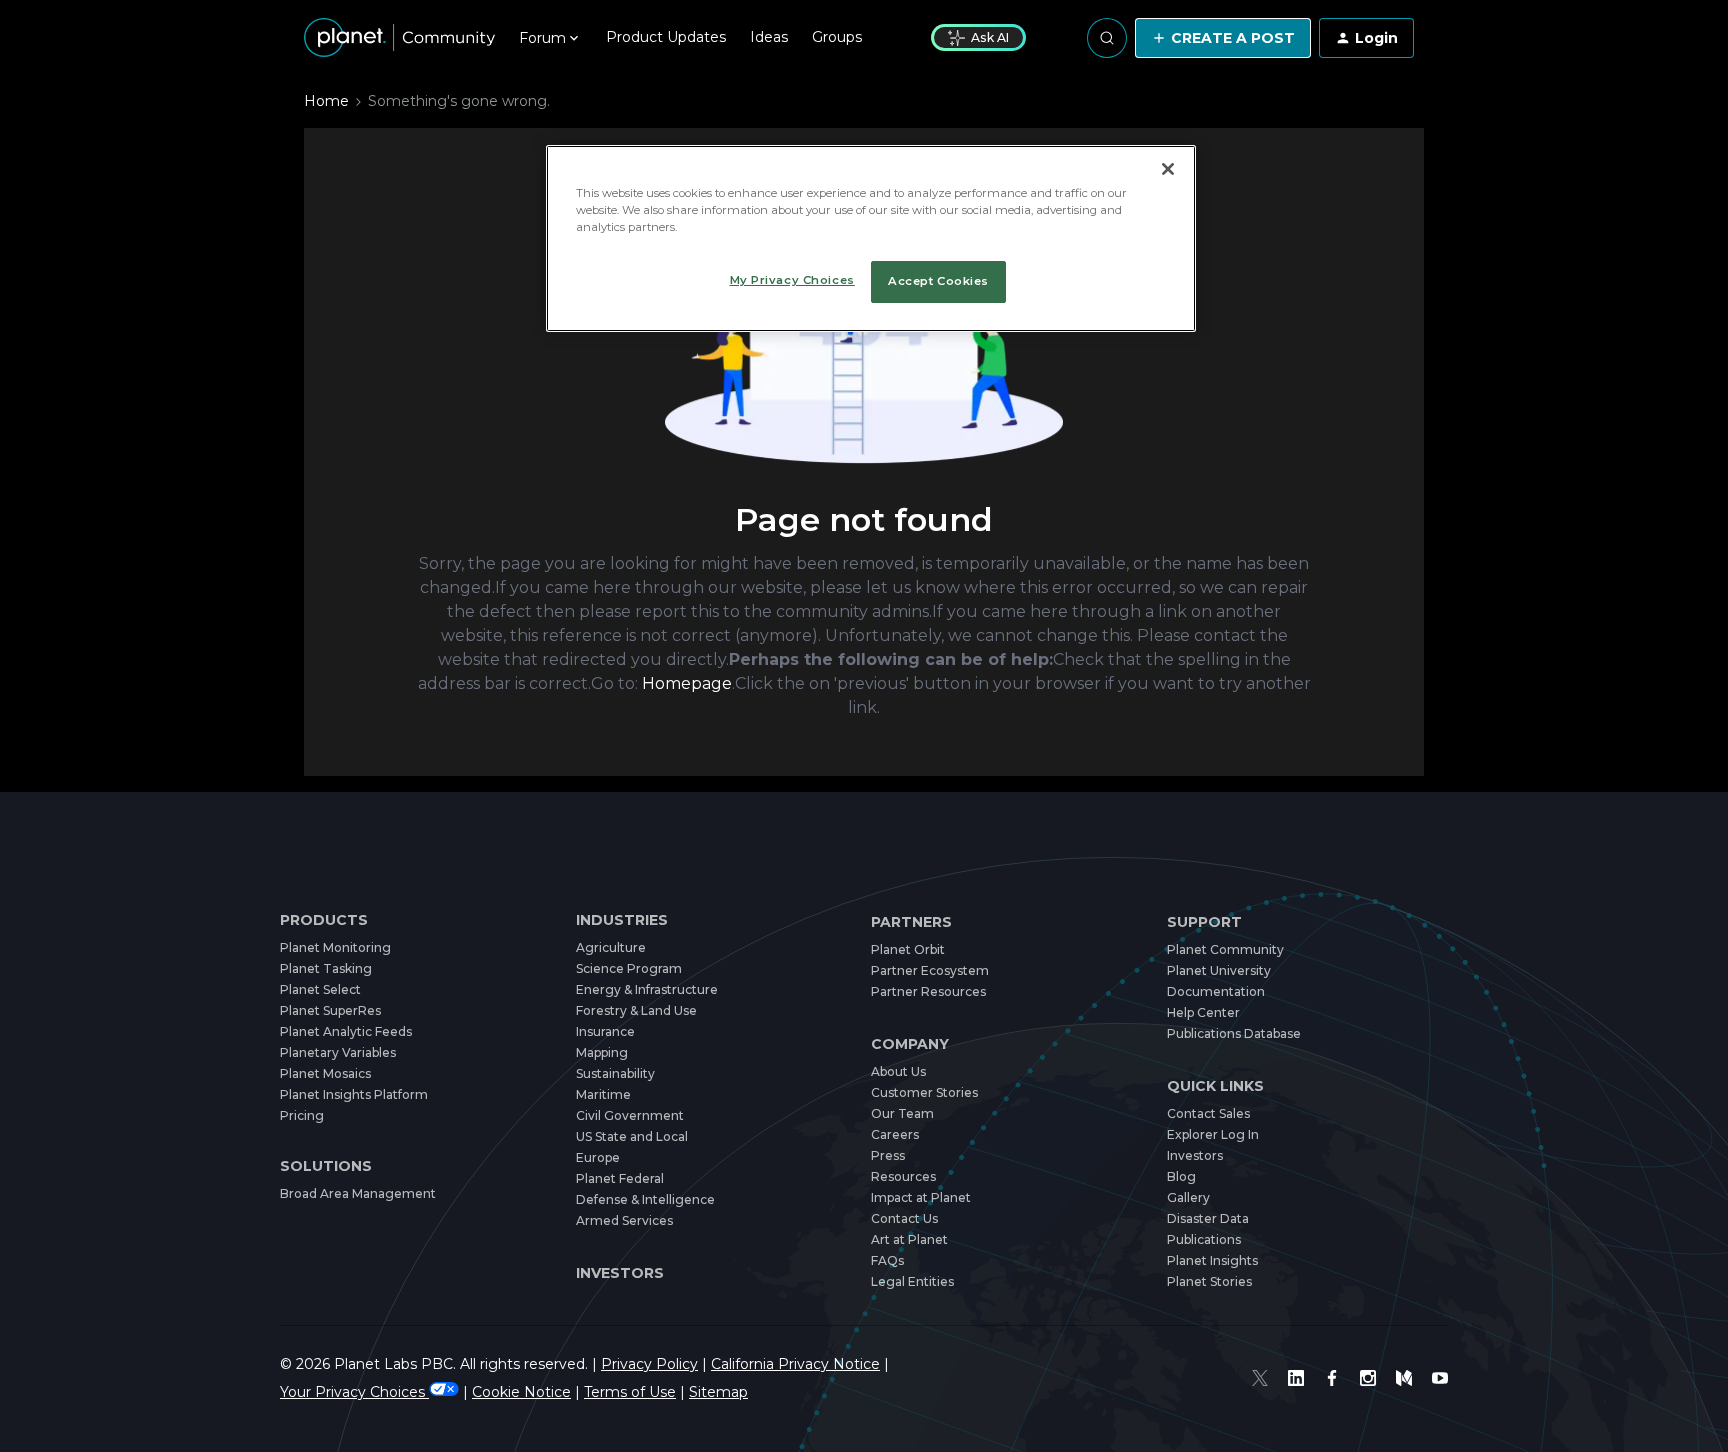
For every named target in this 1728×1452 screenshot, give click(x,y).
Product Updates (666, 37)
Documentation (1216, 991)
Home (326, 101)
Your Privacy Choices (354, 1392)
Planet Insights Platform (354, 1094)
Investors (620, 1273)
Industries (622, 920)
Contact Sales (1208, 1113)
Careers (895, 1134)
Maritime (603, 1094)
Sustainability (615, 1073)
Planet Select (320, 989)
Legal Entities (912, 1281)
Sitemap (718, 1392)
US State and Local (632, 1136)
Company (910, 1044)
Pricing (302, 1115)
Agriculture (611, 947)
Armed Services (624, 1220)
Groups (837, 37)
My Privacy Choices (792, 280)
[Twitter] (1260, 1378)
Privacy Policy (649, 1364)
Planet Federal (620, 1178)
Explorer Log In (1213, 1134)
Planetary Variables (338, 1052)
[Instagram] (1368, 1378)
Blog (1181, 1176)
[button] (1223, 38)
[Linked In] (1296, 1378)
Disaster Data (1208, 1218)
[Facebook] (1332, 1378)
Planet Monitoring (335, 947)
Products (324, 920)
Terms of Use (630, 1392)
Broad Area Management (358, 1193)
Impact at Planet (921, 1197)
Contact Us (904, 1218)
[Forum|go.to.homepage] (399, 38)
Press (888, 1155)
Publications (1204, 1239)
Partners (911, 922)
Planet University (1219, 970)
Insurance (605, 1031)
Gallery (1188, 1197)
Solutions (326, 1166)
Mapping (602, 1052)
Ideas (769, 37)
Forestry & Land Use (636, 1010)
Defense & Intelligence (645, 1199)
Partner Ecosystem (930, 970)
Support (1204, 922)
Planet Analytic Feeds (346, 1031)
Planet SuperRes (330, 1010)
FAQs (887, 1260)
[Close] (1168, 169)
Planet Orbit (908, 949)
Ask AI (990, 37)
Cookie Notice (521, 1392)
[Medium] (1404, 1378)
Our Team (902, 1113)
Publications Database (1234, 1033)
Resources (903, 1176)
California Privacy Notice (795, 1364)
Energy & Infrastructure (647, 989)
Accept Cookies (938, 281)
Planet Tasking (326, 968)
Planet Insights (1212, 1260)
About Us (898, 1071)
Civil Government (630, 1115)
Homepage (687, 683)
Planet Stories (1209, 1281)
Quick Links (1215, 1086)
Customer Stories (924, 1092)
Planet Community (1225, 949)
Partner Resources (928, 991)
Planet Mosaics (325, 1073)
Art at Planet (909, 1239)
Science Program (629, 968)
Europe (598, 1157)
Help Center (1203, 1012)
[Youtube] (1440, 1378)
